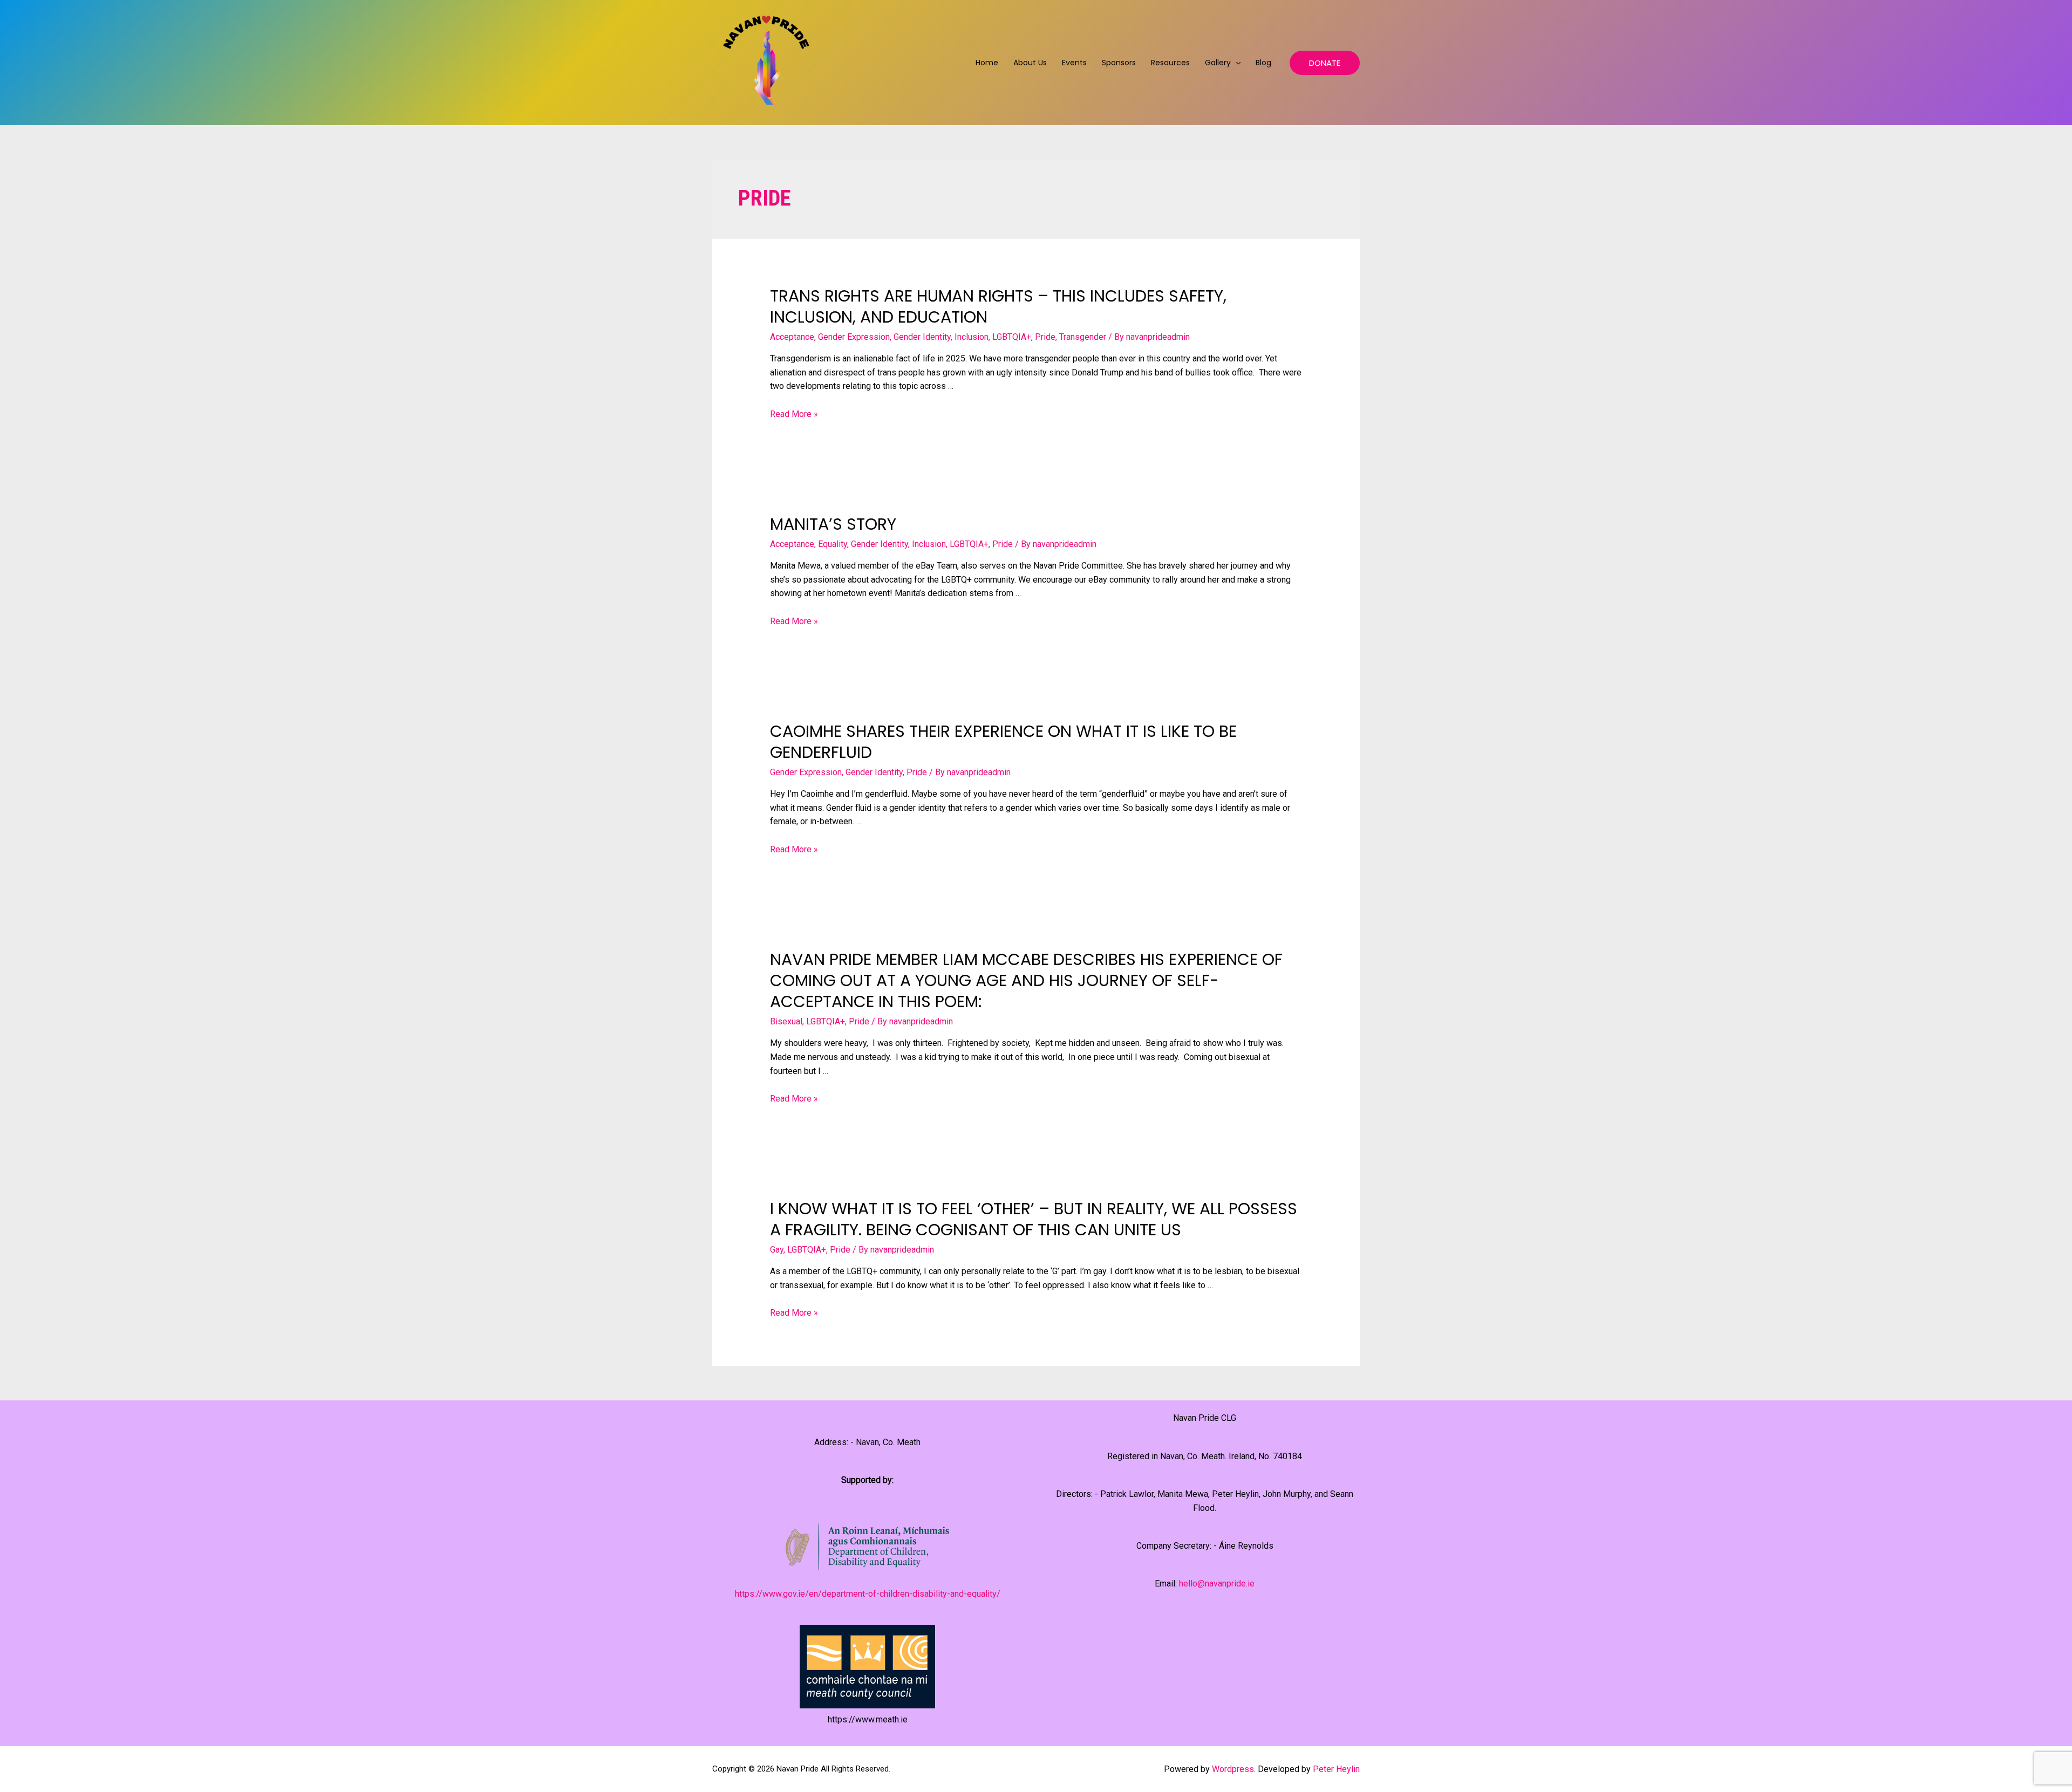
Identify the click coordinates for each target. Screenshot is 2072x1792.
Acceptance (792, 337)
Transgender (1083, 337)
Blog (1263, 63)
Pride (1045, 337)
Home (987, 63)
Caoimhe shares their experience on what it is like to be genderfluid (1003, 742)
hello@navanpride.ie (1217, 1584)
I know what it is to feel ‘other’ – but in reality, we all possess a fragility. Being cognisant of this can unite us (1034, 1219)
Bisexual (786, 1021)
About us (1030, 63)
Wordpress (1233, 1769)
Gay (777, 1250)
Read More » (794, 414)
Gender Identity (922, 337)
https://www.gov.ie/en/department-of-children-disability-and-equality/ (868, 1594)
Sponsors (1119, 63)
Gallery (1218, 63)
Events (1074, 63)
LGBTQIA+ (1012, 337)
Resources (1170, 63)
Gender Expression (854, 337)
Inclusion (972, 337)
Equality (833, 544)
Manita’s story (833, 524)
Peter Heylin (1336, 1769)
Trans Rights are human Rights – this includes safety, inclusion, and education (998, 306)
